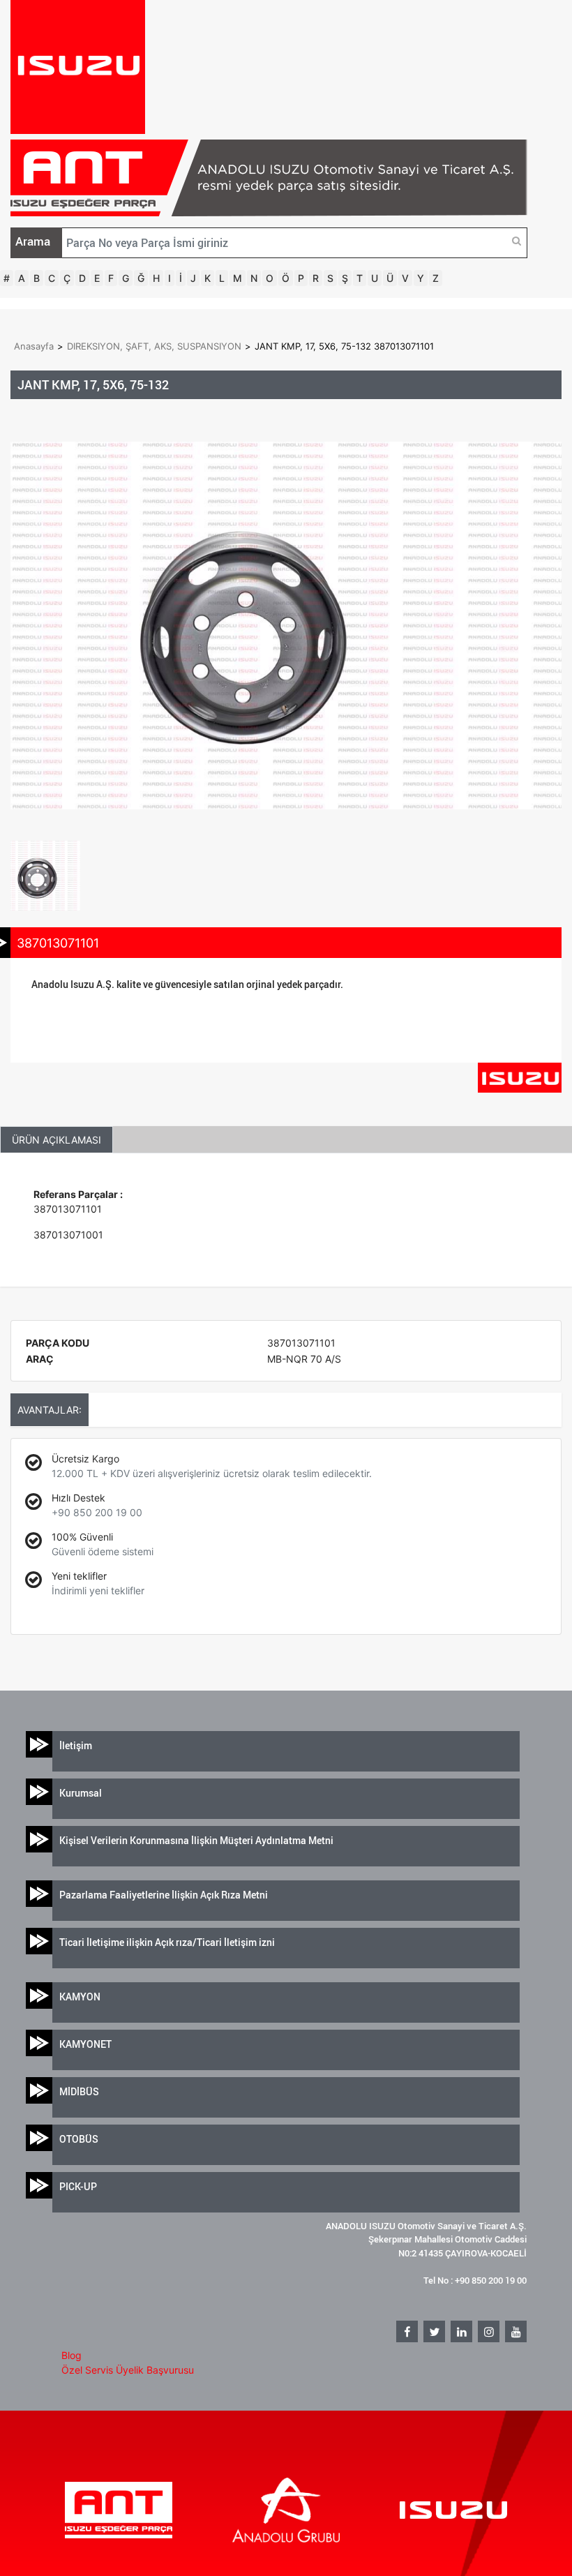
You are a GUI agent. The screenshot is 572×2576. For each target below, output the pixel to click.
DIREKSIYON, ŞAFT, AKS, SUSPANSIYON (154, 346)
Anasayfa (34, 346)
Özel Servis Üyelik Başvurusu (128, 2370)
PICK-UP (78, 2186)
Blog (71, 2355)
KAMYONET (85, 2044)
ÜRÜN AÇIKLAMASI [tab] (57, 1140)
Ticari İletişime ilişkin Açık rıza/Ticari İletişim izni (167, 1942)
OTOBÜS (79, 2139)
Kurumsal (81, 1793)
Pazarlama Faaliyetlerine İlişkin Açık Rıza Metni (164, 1895)
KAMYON (80, 1997)
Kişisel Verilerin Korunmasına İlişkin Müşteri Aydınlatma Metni (196, 1840)
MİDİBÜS (79, 2091)
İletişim (76, 1745)
